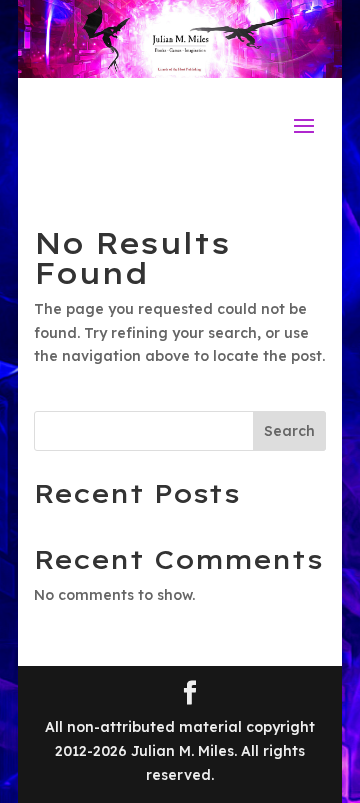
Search (289, 431)
